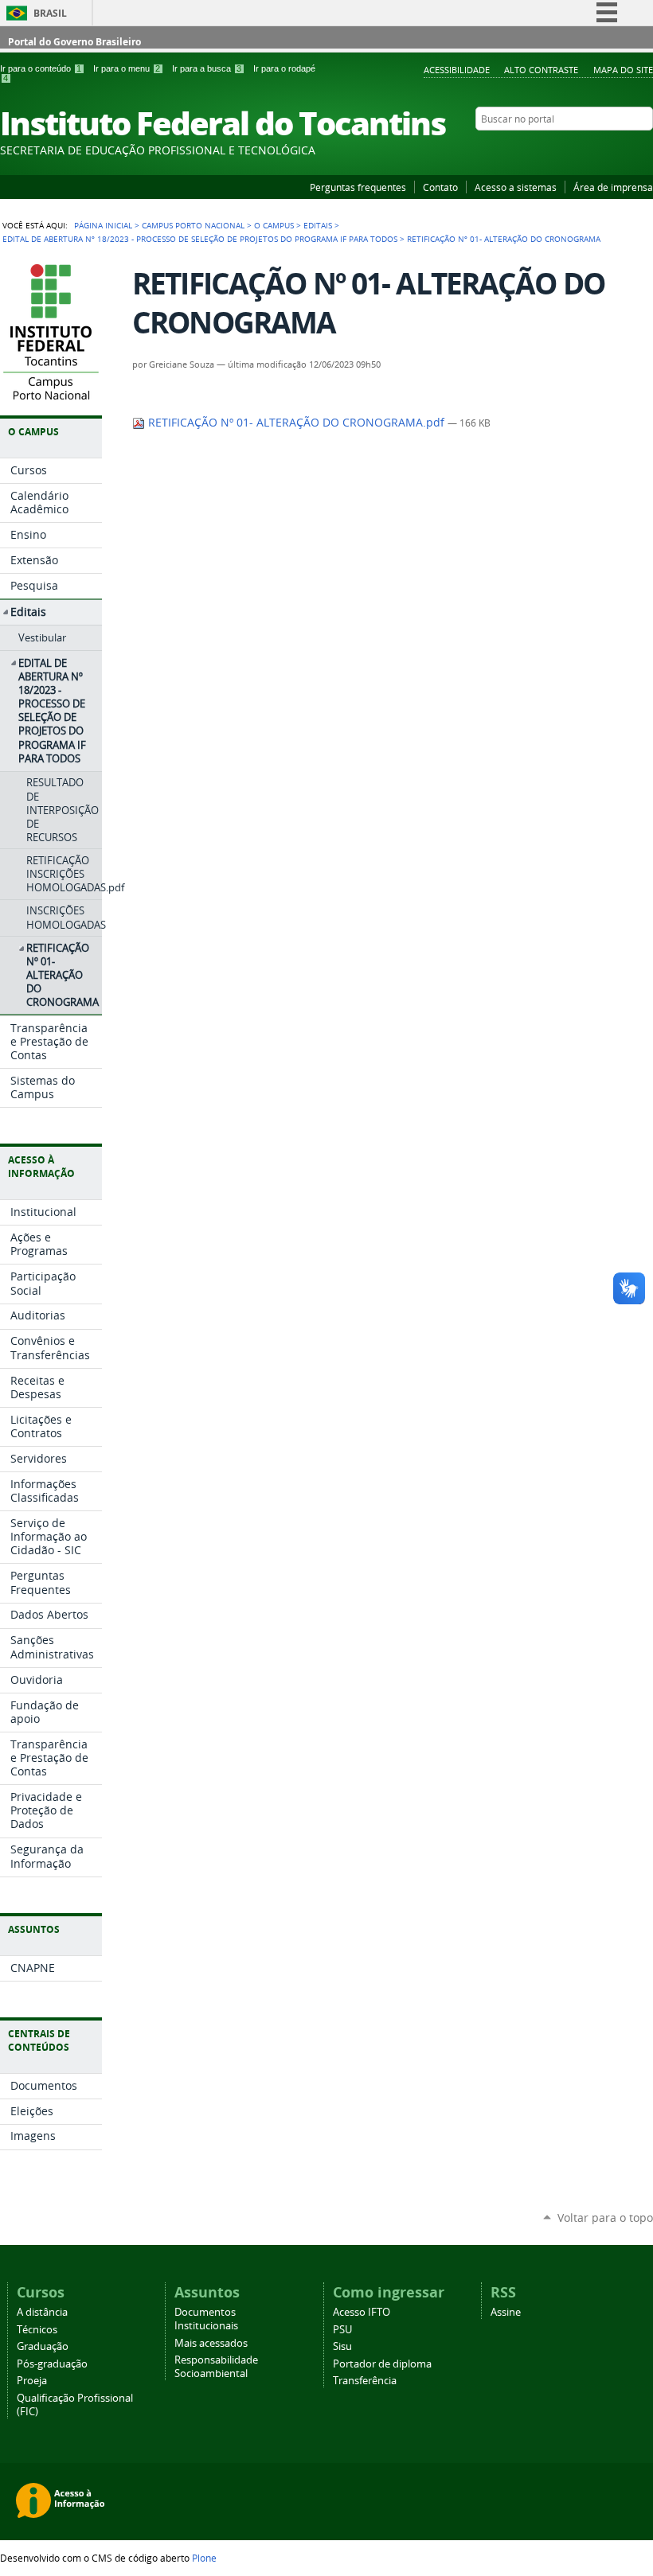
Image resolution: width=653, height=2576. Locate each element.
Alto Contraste (541, 70)
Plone (204, 2558)
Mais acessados (211, 2343)
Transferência (365, 2381)
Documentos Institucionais (206, 2319)
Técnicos (37, 2330)
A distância (42, 2312)
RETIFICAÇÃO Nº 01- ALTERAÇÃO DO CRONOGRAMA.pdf (296, 423)
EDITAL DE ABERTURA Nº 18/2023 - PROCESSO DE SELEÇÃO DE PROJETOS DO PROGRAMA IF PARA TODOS (200, 239)
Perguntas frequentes (358, 187)
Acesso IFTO (362, 2312)
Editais (318, 225)
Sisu (342, 2346)
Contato (440, 187)
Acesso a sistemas (516, 187)
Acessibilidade (457, 70)
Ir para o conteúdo (41, 68)
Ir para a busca (207, 68)
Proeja (32, 2381)
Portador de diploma (382, 2364)
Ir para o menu (127, 68)
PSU (342, 2330)
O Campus (274, 225)
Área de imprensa (613, 187)
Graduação (43, 2346)
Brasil (50, 13)
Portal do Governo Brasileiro (74, 42)
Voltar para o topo (605, 2217)
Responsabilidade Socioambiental (216, 2367)
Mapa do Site (623, 70)
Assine (506, 2312)
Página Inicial (103, 225)
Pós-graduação (52, 2364)
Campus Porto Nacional (193, 225)
